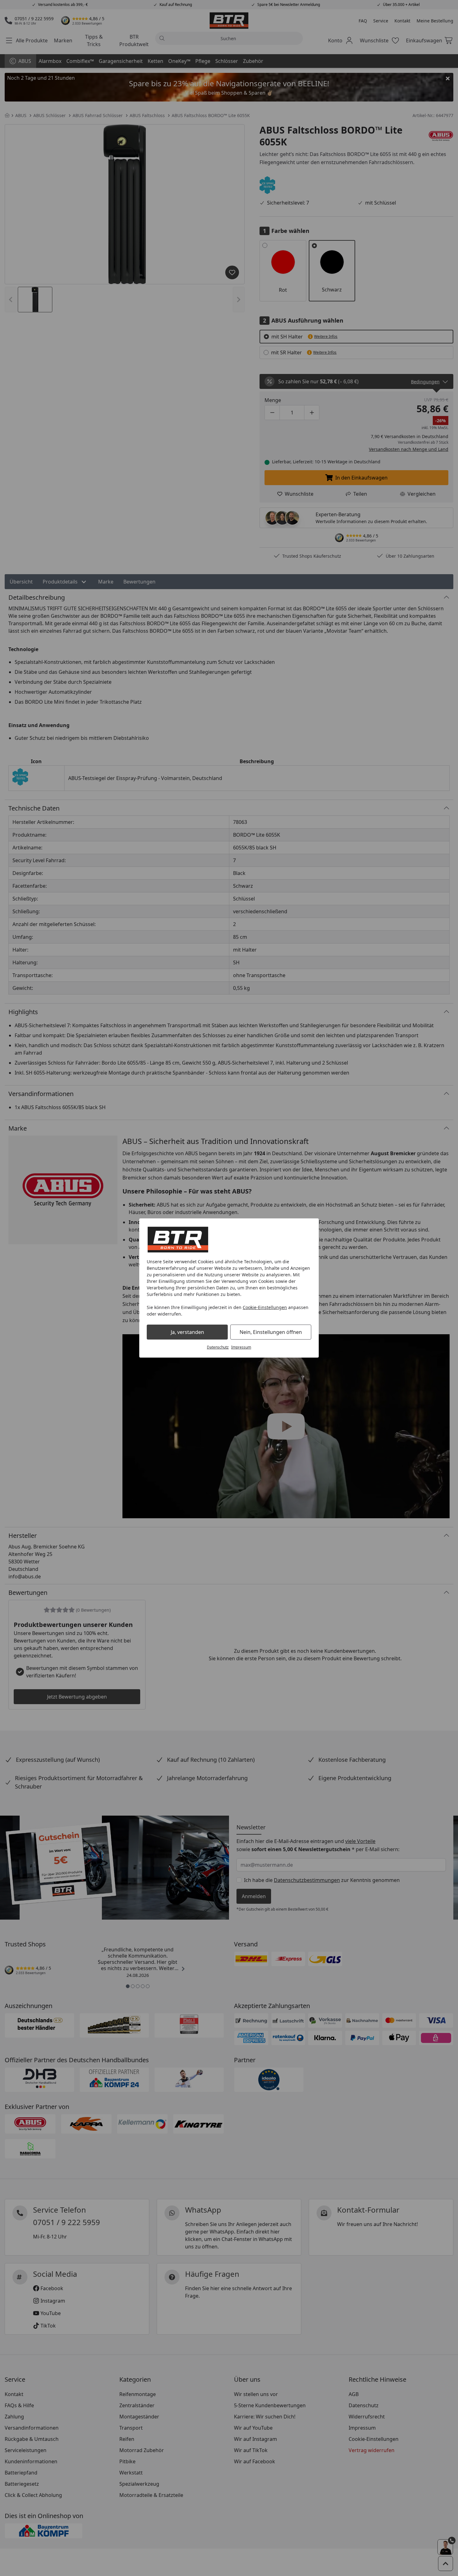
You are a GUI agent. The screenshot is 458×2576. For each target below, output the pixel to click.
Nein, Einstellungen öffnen (271, 1332)
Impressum (241, 1347)
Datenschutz (218, 1347)
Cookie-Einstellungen (265, 1307)
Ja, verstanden (187, 1332)
